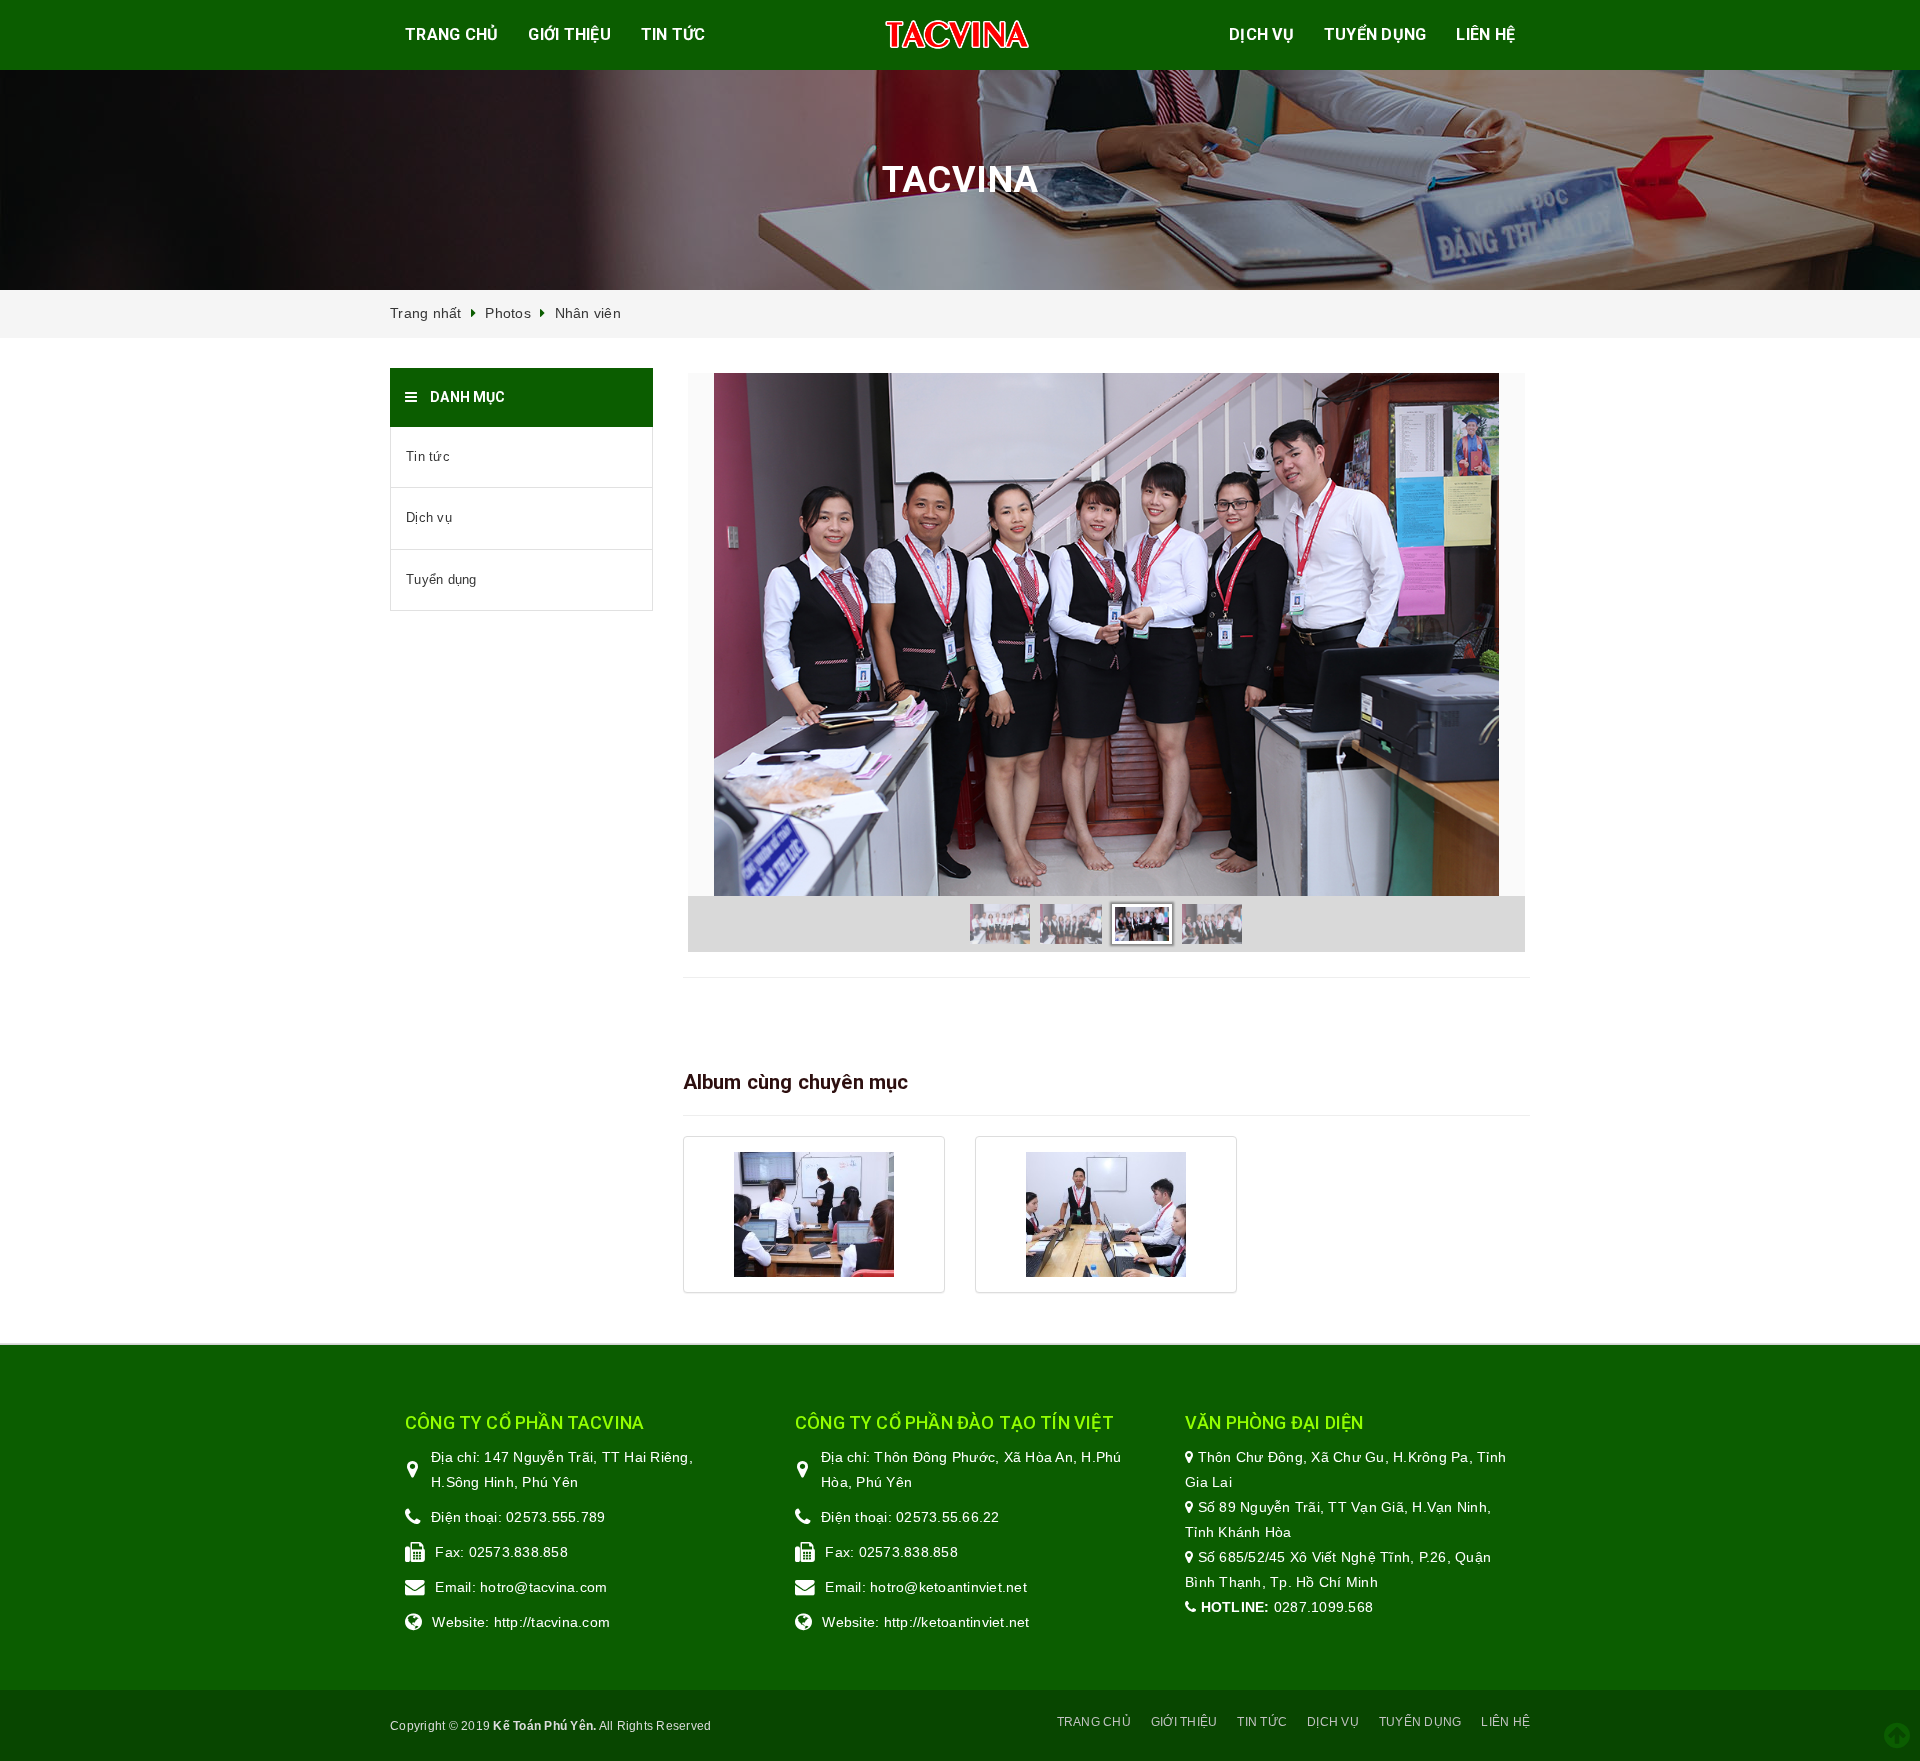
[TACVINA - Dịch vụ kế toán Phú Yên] (958, 35)
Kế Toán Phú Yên (543, 1726)
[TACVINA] (814, 1214)
